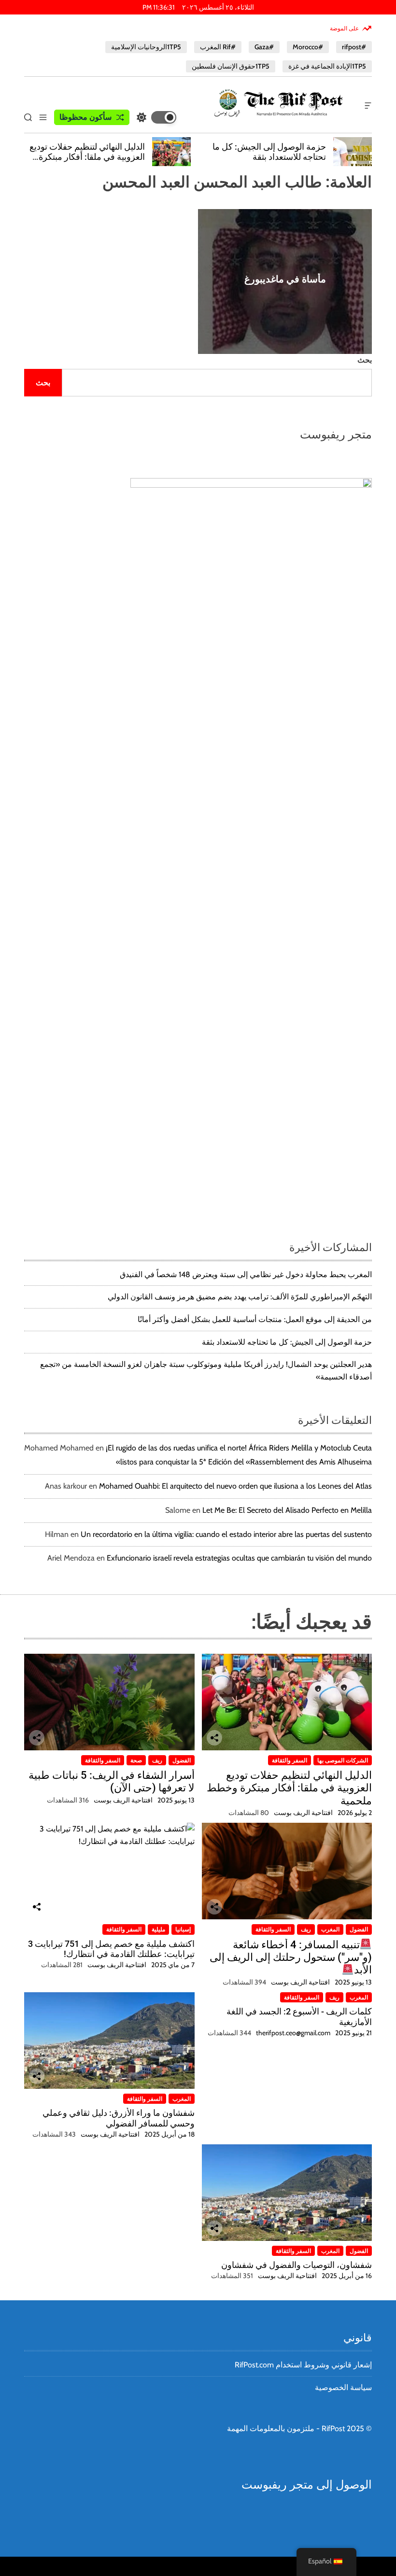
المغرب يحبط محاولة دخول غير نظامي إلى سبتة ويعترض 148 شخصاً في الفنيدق (246, 1274)
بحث (365, 360)
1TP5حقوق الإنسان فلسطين (231, 66)
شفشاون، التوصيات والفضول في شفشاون (297, 2265)
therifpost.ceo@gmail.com (293, 2033)
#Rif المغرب (218, 47)
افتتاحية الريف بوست (303, 1813)
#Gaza (264, 47)
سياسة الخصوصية (343, 2387)
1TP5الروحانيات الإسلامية (146, 47)
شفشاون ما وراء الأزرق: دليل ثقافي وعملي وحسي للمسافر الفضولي (119, 2118)
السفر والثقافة (290, 1760)
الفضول (182, 1760)
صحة (136, 1760)
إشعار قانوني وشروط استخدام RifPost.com (303, 2365)
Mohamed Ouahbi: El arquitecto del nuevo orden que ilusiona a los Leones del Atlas (235, 1486)
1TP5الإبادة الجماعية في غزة (327, 66)
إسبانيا (183, 1929)
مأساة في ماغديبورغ (285, 279)
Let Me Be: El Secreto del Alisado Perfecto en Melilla (287, 1510)
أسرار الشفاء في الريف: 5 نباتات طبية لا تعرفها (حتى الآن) (112, 1781)
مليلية (158, 1929)
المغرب (330, 1929)
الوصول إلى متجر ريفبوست (307, 2485)
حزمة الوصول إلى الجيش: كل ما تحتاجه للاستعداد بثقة (269, 152)
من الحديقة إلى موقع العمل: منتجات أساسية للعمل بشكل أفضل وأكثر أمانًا (255, 1319)
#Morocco (308, 47)
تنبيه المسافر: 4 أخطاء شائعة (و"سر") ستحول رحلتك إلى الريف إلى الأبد (291, 1957)
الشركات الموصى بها (343, 1760)
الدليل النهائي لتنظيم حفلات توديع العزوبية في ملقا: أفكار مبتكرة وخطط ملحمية (87, 157)
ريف (157, 1760)
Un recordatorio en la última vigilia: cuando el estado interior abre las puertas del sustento (226, 1534)
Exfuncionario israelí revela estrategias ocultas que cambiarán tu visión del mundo (239, 1558)
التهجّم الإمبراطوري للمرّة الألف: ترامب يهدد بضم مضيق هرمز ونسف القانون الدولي (240, 1297)
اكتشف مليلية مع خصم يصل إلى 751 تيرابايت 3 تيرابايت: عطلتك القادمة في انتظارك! (111, 1949)
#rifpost (354, 47)
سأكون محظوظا (85, 117)
